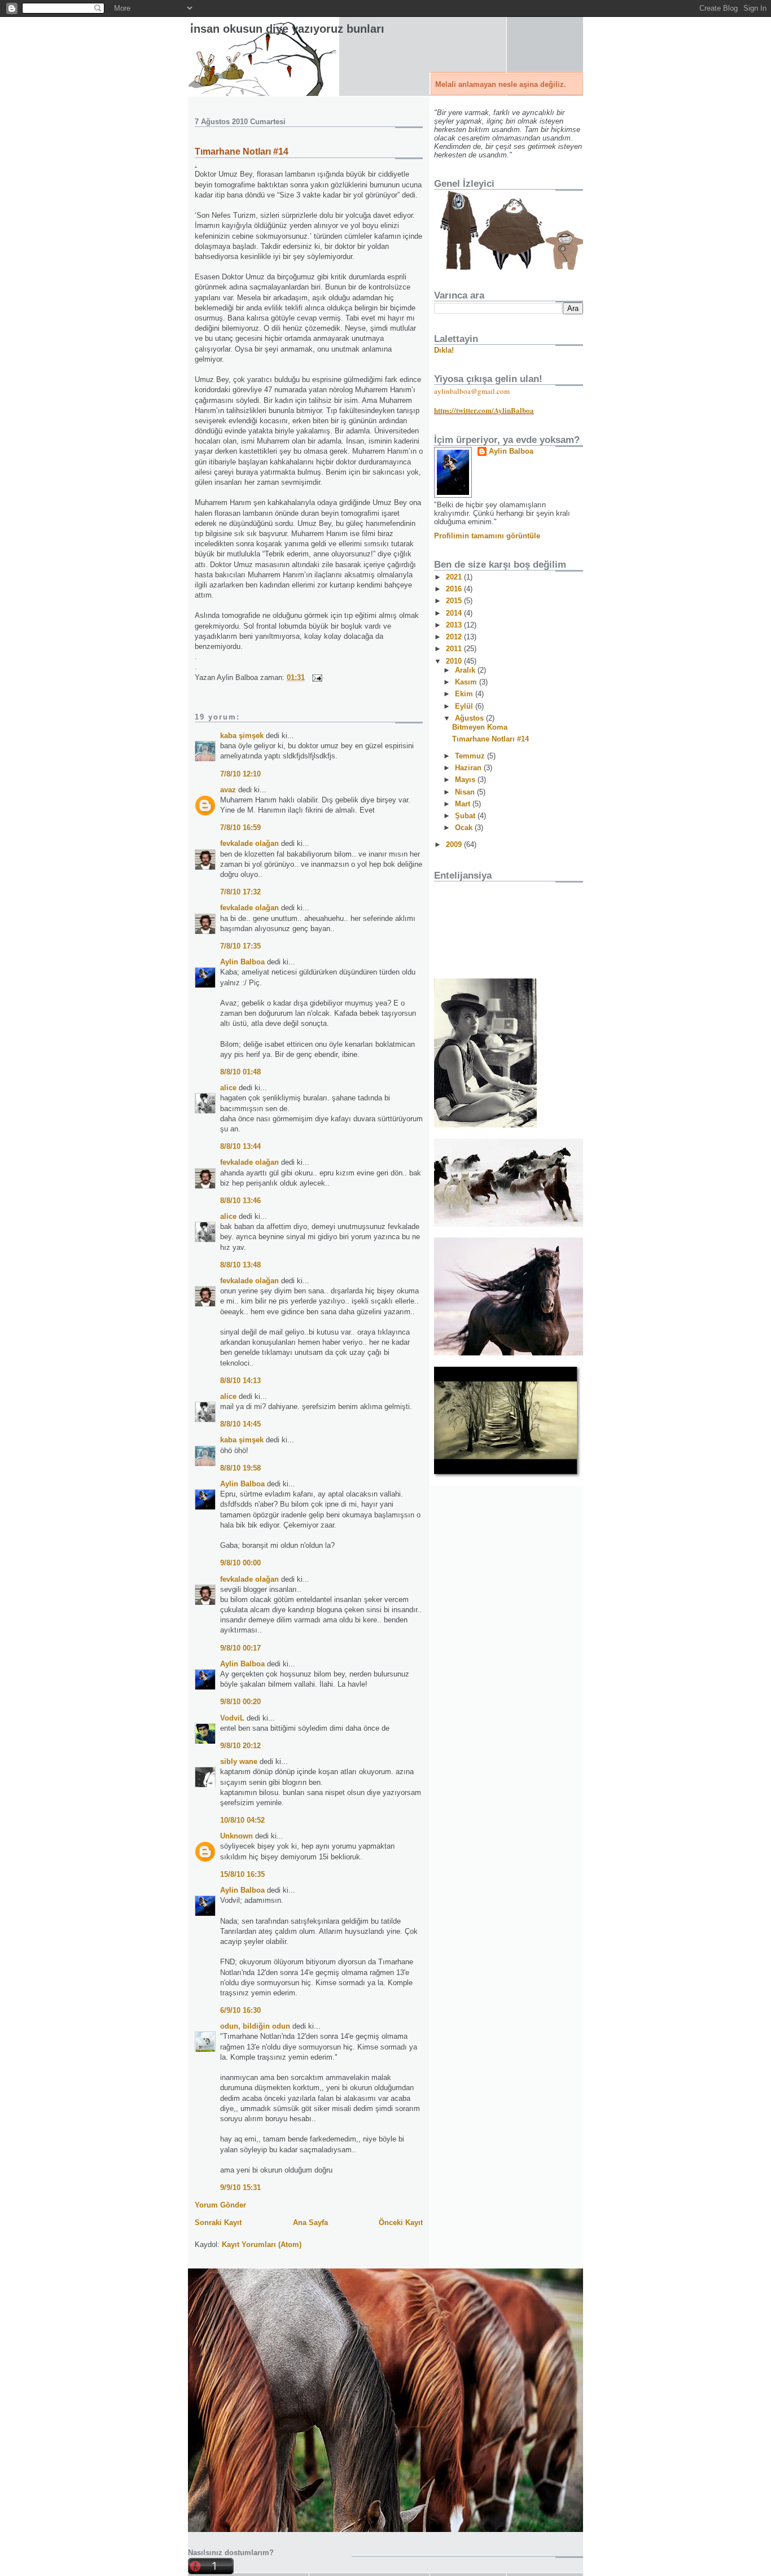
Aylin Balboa (242, 962)
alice (228, 1088)
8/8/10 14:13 (240, 1381)
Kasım (467, 682)
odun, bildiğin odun (255, 2026)
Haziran (469, 768)
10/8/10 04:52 (242, 1820)
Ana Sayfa (310, 2222)
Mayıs (466, 780)
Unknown (236, 1836)
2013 (455, 625)
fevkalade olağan (249, 843)
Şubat (466, 816)
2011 (455, 649)
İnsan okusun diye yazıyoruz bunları (287, 29)
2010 (455, 661)
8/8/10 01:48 (240, 1072)
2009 (455, 844)
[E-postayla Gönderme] (315, 677)
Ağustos (470, 718)
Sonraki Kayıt (218, 2222)
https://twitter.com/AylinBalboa (484, 410)
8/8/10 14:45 (240, 1424)
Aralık (466, 670)
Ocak (465, 828)
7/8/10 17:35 (240, 946)
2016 (455, 589)
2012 (455, 637)
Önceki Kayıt (401, 2222)
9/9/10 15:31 (240, 2187)
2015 (455, 601)
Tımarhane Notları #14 (242, 152)
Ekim (465, 694)
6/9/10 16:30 (240, 2010)
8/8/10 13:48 (240, 1265)
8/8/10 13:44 (240, 1146)
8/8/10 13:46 (240, 1201)
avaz (228, 790)
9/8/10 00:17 (240, 1648)
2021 (455, 577)
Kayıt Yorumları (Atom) (262, 2244)
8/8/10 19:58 (240, 1468)
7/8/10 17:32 (240, 892)
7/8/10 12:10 (240, 774)
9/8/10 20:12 (240, 1746)
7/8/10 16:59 (240, 828)
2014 (455, 613)
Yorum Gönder (220, 2205)
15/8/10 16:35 (242, 1874)
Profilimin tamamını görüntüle (487, 536)
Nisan (466, 792)
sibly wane (239, 1761)
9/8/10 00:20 (240, 1702)
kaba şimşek (242, 736)
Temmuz (471, 756)
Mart (464, 804)
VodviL (232, 1718)
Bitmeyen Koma (480, 727)
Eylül (465, 706)
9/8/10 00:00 (240, 1563)
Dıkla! (444, 350)
